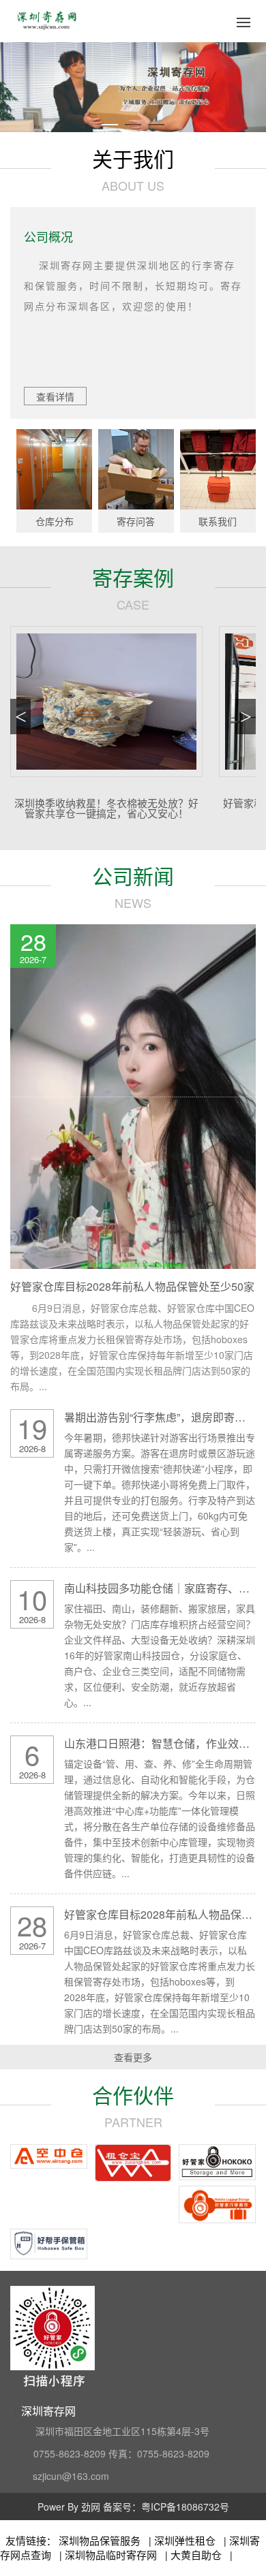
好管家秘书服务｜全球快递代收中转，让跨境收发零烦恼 (106, 808)
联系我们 (218, 521)
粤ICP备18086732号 (185, 2507)
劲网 (91, 2507)
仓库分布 (55, 521)
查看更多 (133, 2057)
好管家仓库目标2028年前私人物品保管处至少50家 (132, 1286)
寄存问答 (136, 521)
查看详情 (55, 396)
